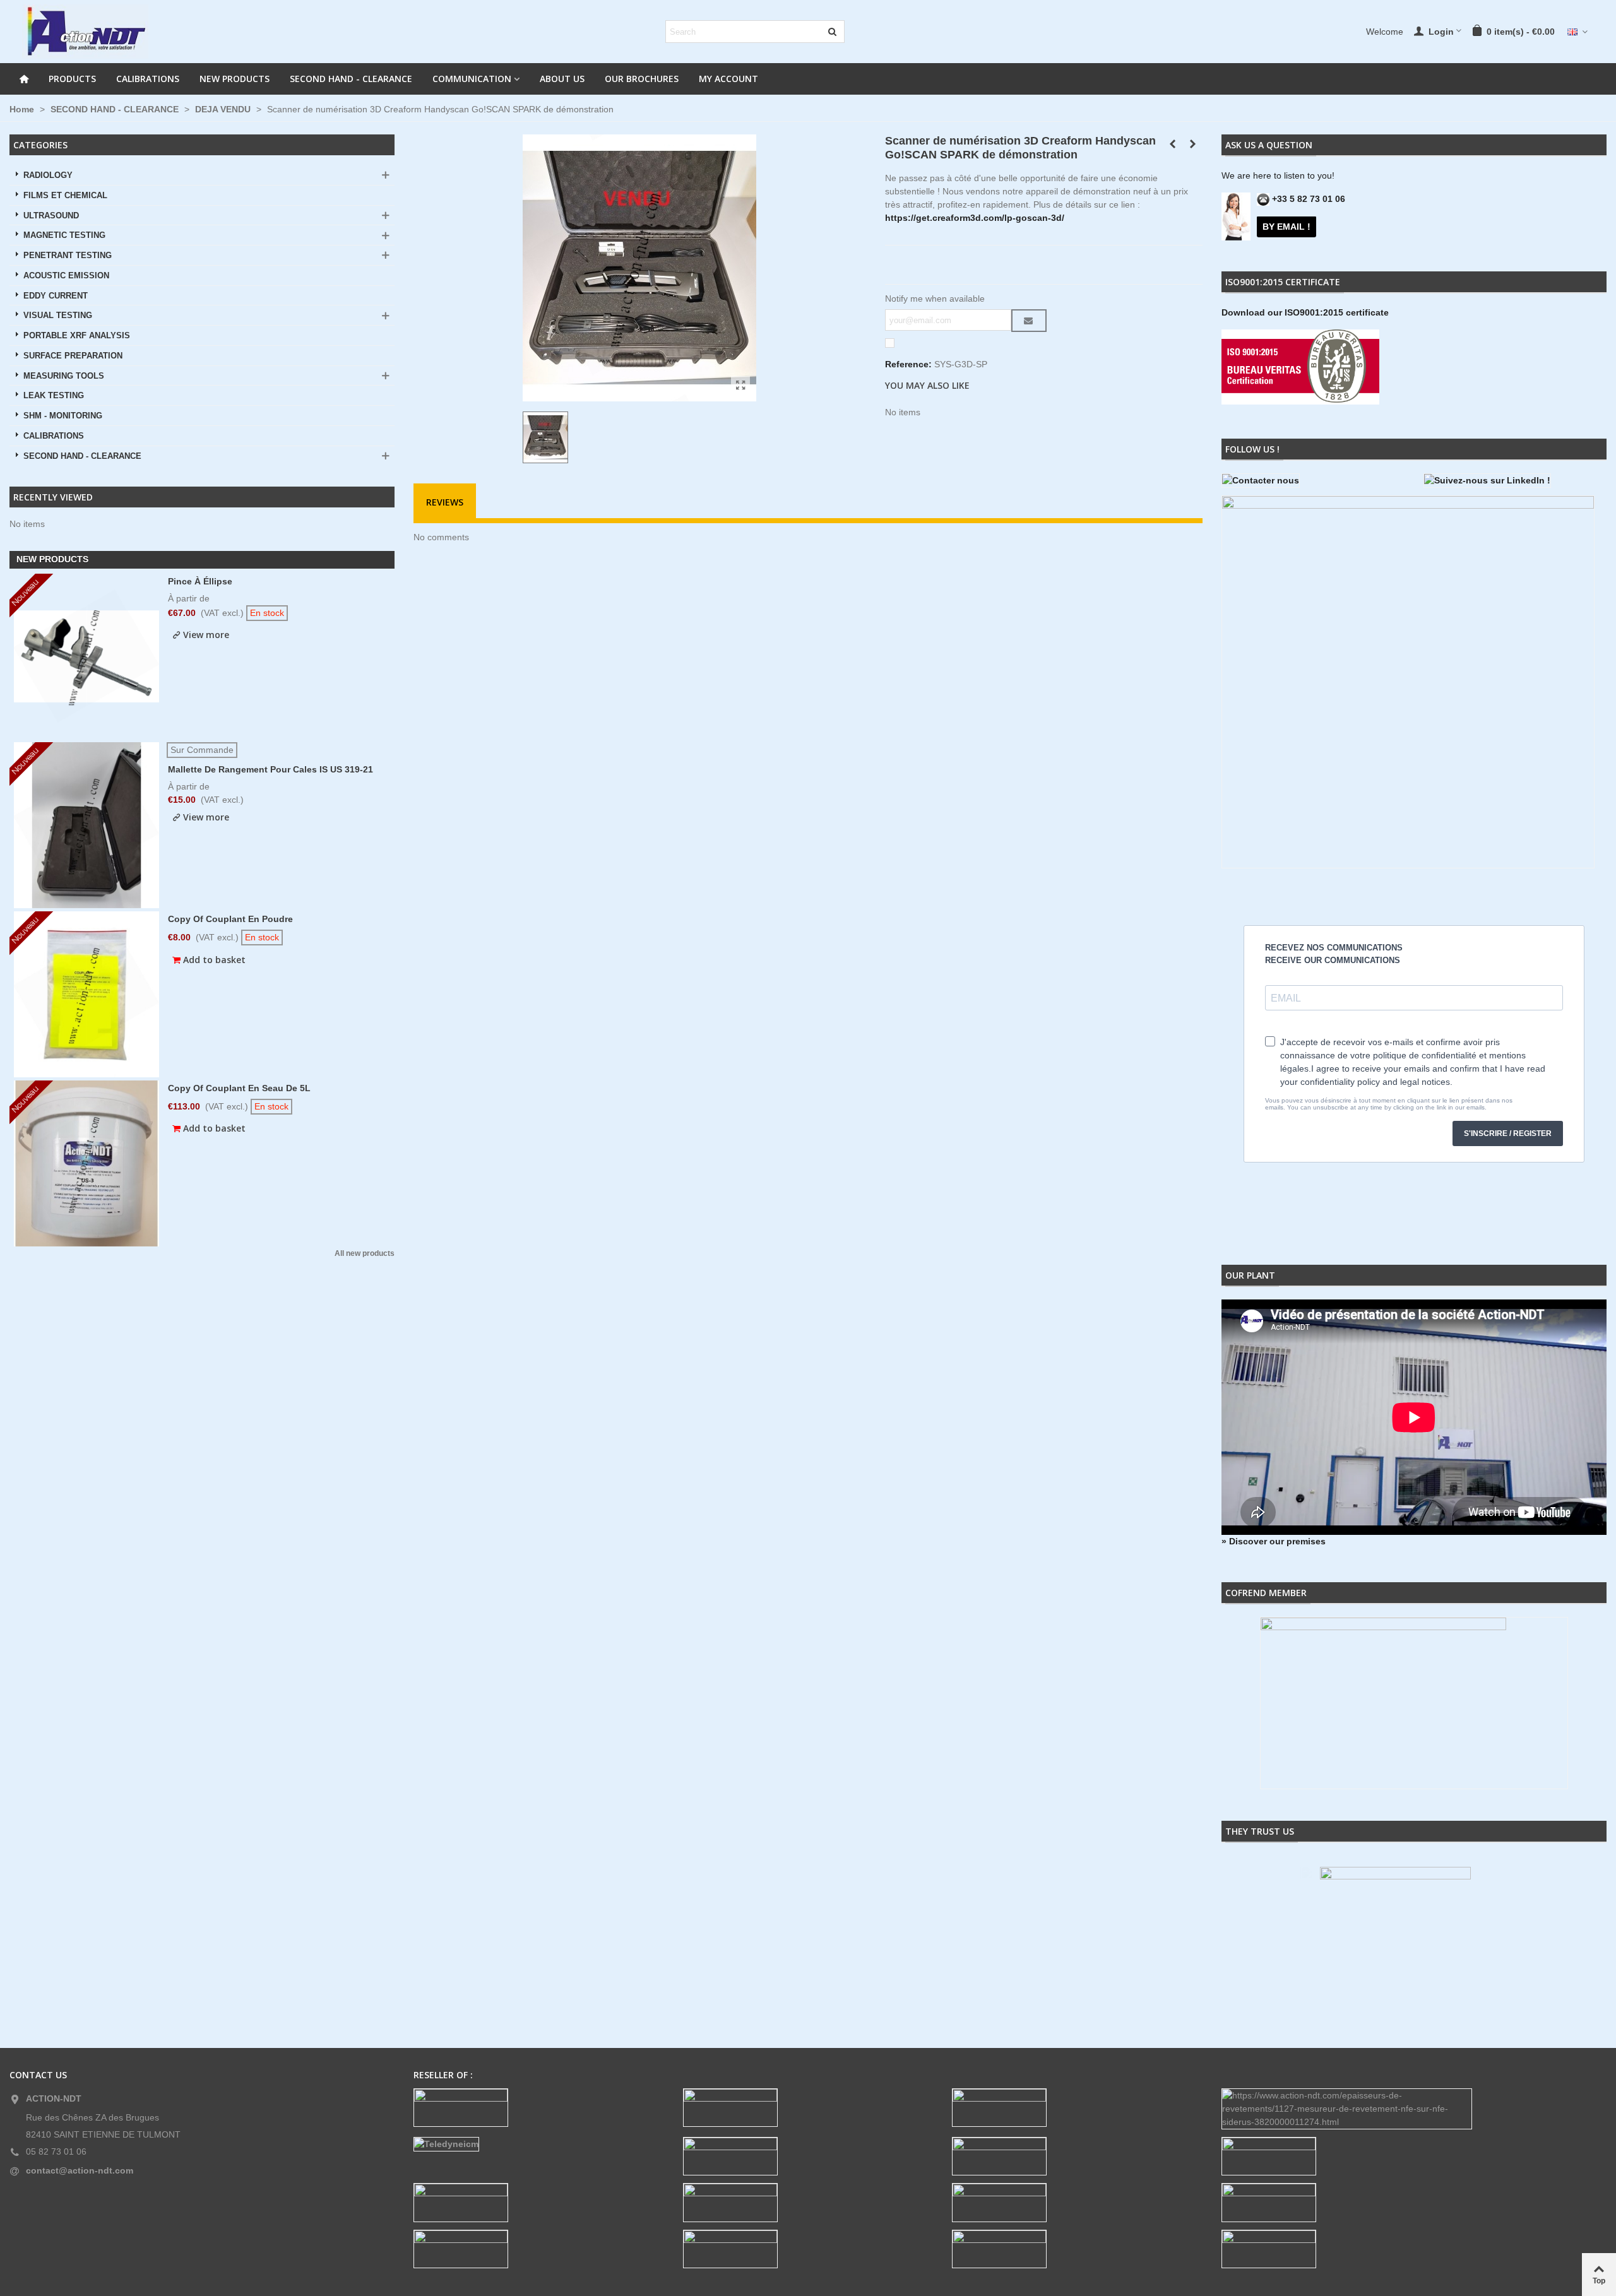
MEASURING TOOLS (64, 376)
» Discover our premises (1274, 1541)
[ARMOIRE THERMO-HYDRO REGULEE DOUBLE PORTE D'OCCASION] (1173, 144)
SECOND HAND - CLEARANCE (351, 79)
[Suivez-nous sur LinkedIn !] (1515, 481)
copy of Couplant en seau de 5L (239, 1088)
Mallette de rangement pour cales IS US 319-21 (270, 769)
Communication (472, 79)
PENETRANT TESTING (68, 256)
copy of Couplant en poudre (230, 919)
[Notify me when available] (1029, 321)
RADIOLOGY (48, 175)
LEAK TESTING (54, 396)
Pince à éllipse (200, 581)
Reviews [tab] (445, 502)
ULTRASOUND (51, 216)
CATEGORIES (40, 145)
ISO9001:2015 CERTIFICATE (1283, 282)
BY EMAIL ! (1286, 227)
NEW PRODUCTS (235, 79)
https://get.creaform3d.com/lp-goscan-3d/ (975, 218)
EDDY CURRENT (56, 296)
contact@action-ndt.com (80, 2170)
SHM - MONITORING (63, 416)
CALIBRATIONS (148, 79)
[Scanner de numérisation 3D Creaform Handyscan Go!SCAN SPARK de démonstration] (740, 386)
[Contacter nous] (1313, 481)
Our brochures (642, 79)
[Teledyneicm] (539, 2144)
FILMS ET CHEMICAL (65, 196)
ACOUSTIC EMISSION (66, 276)
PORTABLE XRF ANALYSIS (77, 336)
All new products (365, 1254)
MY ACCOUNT (728, 79)
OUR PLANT (1250, 1275)
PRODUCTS (72, 79)
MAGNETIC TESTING (64, 235)
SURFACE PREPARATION (73, 356)
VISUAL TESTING (58, 316)
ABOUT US (562, 79)
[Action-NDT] (85, 32)
